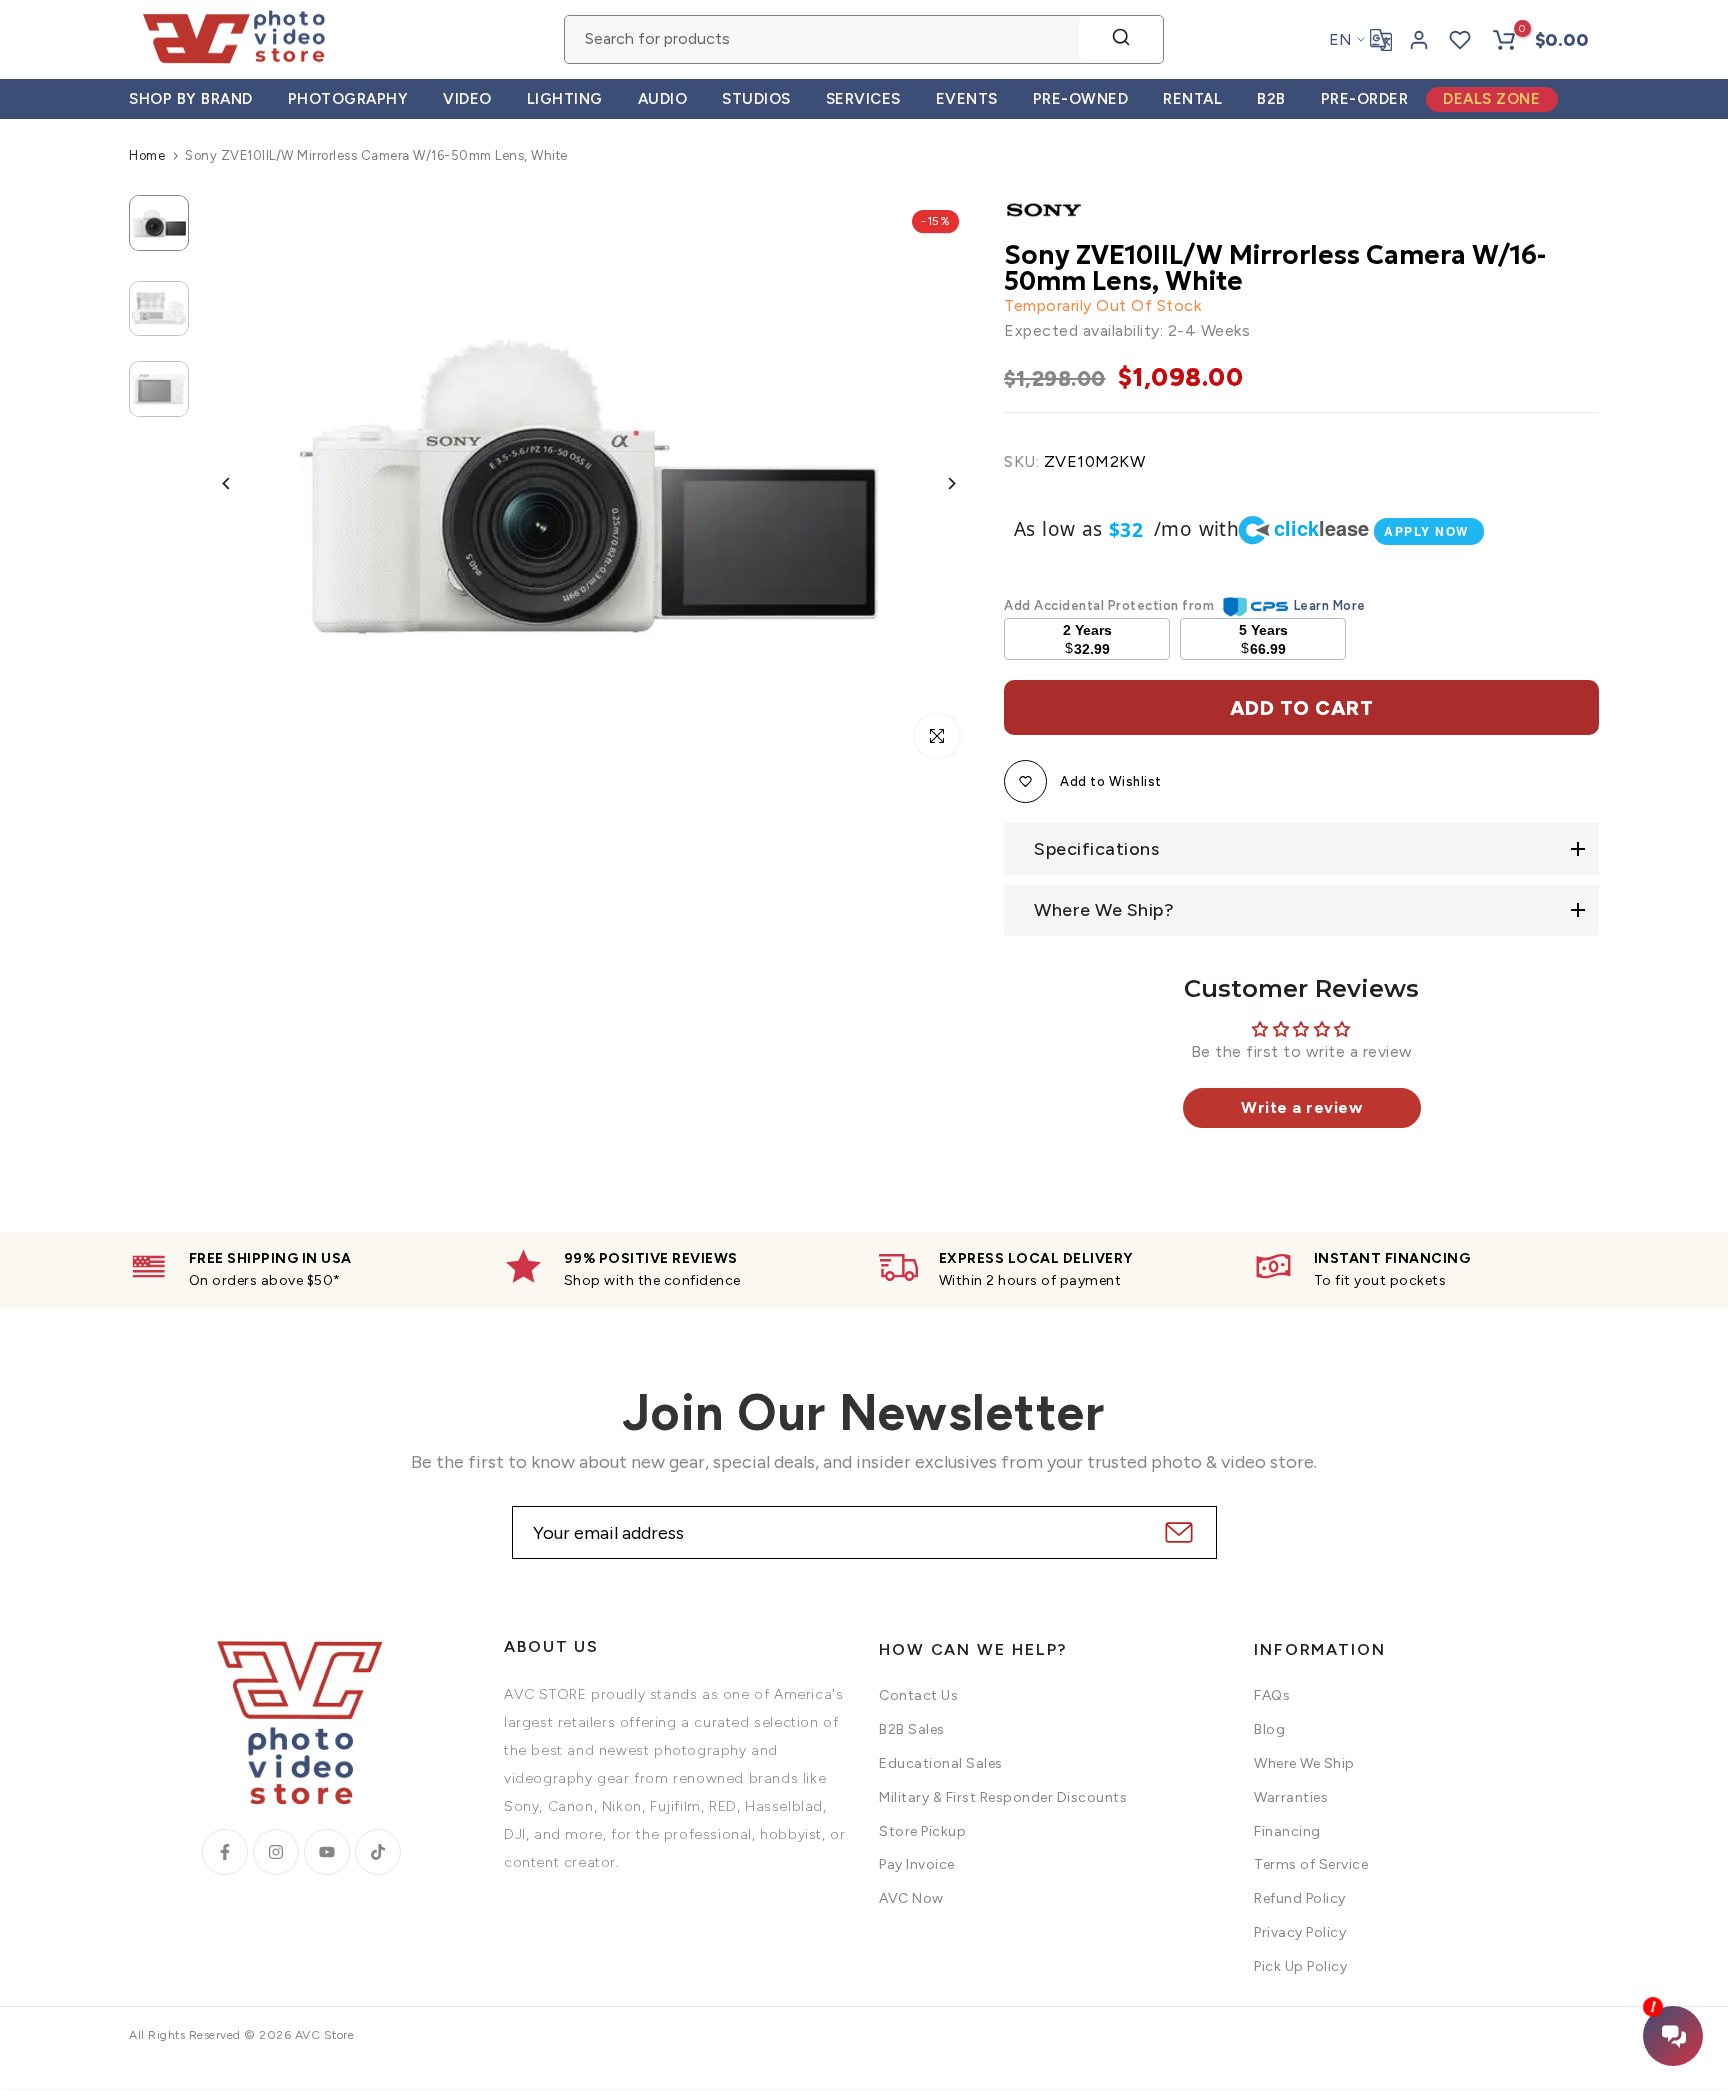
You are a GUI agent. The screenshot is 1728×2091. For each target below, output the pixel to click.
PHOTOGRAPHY (348, 99)
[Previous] (241, 483)
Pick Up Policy (1300, 1966)
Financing (1287, 1831)
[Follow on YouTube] (327, 1852)
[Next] (936, 483)
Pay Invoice (917, 1864)
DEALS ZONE (1491, 99)
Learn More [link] (1330, 605)
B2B (1271, 99)
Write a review (1301, 1107)
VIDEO (467, 99)
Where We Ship (1304, 1763)
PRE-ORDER (1365, 99)
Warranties (1291, 1797)
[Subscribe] (1176, 1532)
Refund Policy (1300, 1898)
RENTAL (1192, 99)
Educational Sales (941, 1763)
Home (147, 155)
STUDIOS (756, 99)
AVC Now (911, 1898)
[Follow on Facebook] (225, 1852)
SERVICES (863, 99)
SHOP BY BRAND (191, 99)
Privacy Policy (1300, 1932)
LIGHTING (565, 99)
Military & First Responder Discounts (1003, 1797)
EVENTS (967, 99)
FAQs (1272, 1695)
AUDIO (663, 99)
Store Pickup (922, 1831)
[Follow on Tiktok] (378, 1852)
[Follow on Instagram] (276, 1852)
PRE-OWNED (1081, 99)
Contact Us (918, 1695)
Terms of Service (1311, 1864)
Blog (1269, 1729)
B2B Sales (912, 1729)
